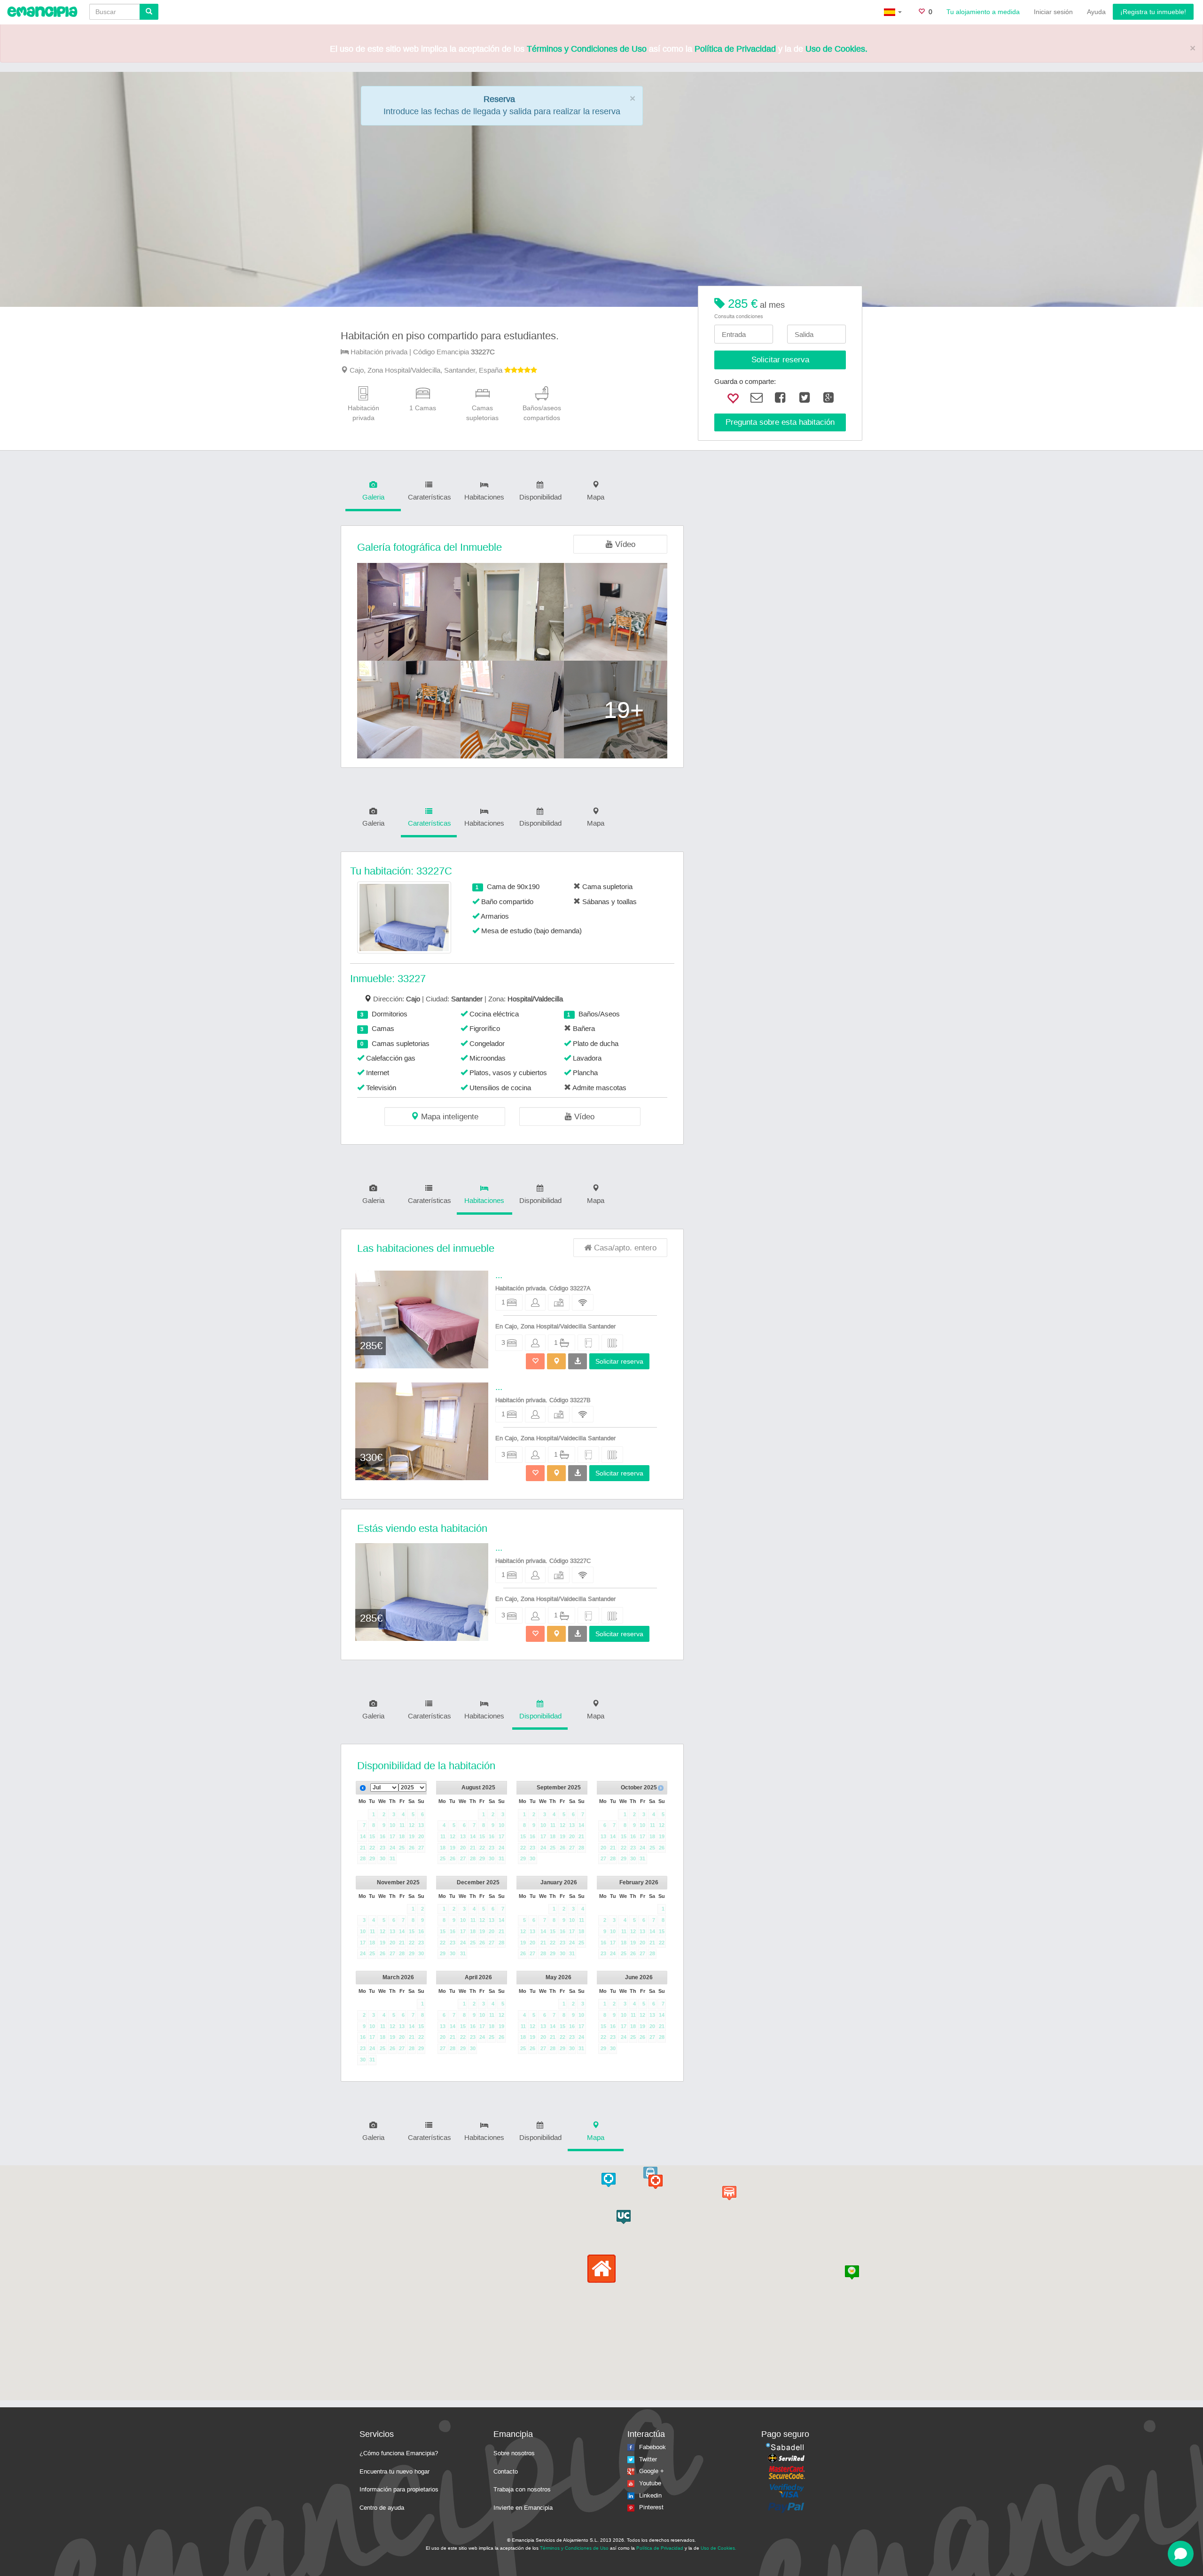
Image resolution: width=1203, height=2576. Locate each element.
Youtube (650, 2483)
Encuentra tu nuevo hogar (394, 2471)
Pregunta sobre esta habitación (780, 422)
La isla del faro (758, 2548)
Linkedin (650, 2495)
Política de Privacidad (735, 49)
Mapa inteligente (449, 1117)
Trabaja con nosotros (522, 2489)
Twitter (648, 2459)
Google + (652, 2471)
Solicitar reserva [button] (619, 1361)
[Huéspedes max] (535, 1343)
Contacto (506, 2471)
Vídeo (624, 544)
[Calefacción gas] (612, 1343)
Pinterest (651, 2507)
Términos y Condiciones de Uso (587, 49)
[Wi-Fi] (583, 1302)
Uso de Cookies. (836, 49)
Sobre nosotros (514, 2453)
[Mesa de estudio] (559, 1302)
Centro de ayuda (382, 2508)
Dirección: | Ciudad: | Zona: (468, 999)
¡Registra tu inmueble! (1153, 12)
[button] (556, 1361)
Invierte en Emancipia (523, 2508)
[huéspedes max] (535, 1302)
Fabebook (652, 2447)
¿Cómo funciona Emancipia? (399, 2453)
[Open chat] (1181, 2554)
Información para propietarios (399, 2489)
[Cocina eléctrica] (588, 1343)
